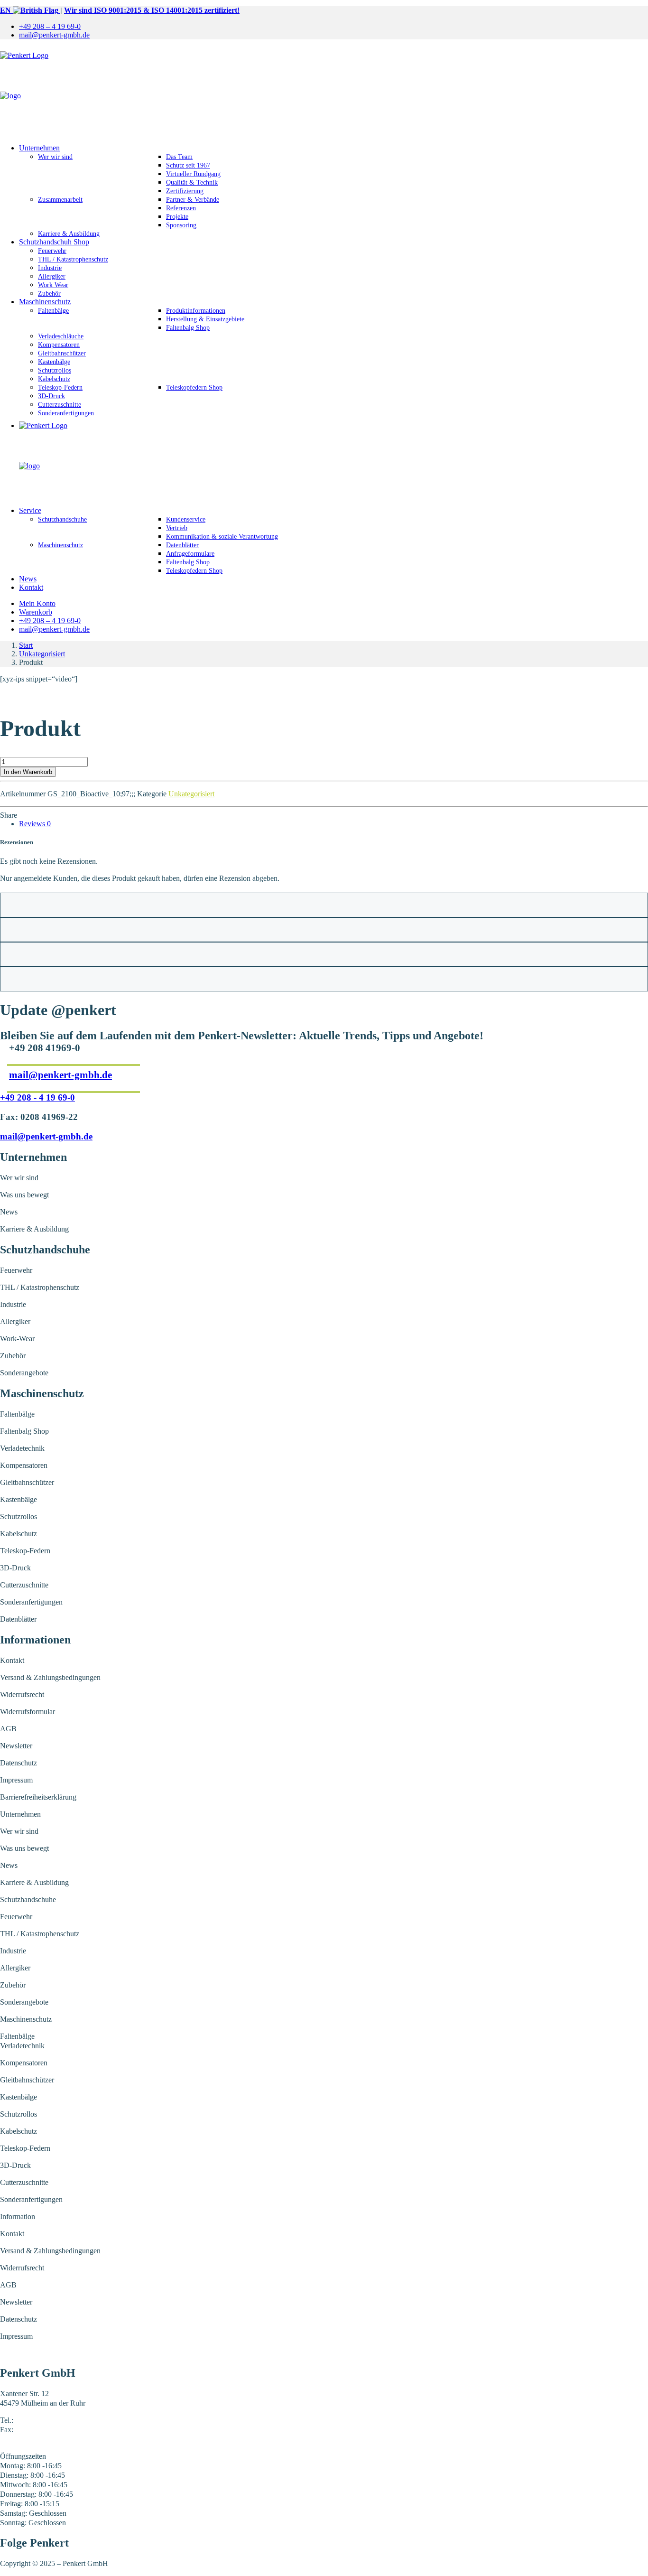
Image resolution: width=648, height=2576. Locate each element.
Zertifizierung (185, 191)
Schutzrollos (55, 370)
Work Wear (53, 285)
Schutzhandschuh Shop (54, 242)
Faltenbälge (53, 311)
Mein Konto (37, 603)
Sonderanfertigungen (66, 413)
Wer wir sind (55, 157)
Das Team (179, 157)
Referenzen (181, 208)
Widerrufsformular (28, 1712)
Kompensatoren (59, 345)
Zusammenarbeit (60, 200)
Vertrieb (177, 528)
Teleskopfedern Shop (194, 387)
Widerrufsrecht (22, 1694)
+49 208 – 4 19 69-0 (50, 26)
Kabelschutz (54, 379)
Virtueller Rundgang (193, 174)
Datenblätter (182, 545)
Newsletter (16, 1746)
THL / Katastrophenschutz (73, 259)
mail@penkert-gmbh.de (54, 35)
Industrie (50, 268)
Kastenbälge (54, 362)
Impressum (16, 1780)
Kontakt (31, 587)
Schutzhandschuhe (62, 519)
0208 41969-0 (36, 2420)
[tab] (35, 824)
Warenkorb (36, 612)
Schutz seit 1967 (188, 165)
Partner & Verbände (193, 200)
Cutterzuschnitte (60, 405)
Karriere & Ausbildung (69, 234)
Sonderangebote (24, 1373)
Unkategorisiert (42, 654)
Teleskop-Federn (60, 387)
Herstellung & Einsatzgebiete (205, 319)
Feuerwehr (52, 251)
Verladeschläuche (61, 336)
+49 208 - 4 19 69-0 (37, 1097)
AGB (8, 1729)
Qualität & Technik (192, 182)
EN (6, 10)
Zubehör (49, 294)
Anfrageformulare (190, 554)
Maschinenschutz (45, 302)
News (28, 579)
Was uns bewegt (24, 1195)
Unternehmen (39, 148)
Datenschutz (19, 1763)
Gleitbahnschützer (62, 353)
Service (30, 510)
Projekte (177, 217)
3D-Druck (51, 396)
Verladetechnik (22, 1448)
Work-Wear (17, 1339)
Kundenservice (186, 519)
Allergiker (52, 276)
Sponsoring (181, 225)
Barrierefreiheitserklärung (38, 1797)
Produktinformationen (196, 311)
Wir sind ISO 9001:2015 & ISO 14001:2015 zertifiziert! (152, 10)
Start (26, 645)
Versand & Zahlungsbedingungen (50, 1677)
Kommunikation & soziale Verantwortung (222, 537)
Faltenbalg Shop (188, 328)
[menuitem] (333, 27)
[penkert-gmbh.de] (324, 92)
